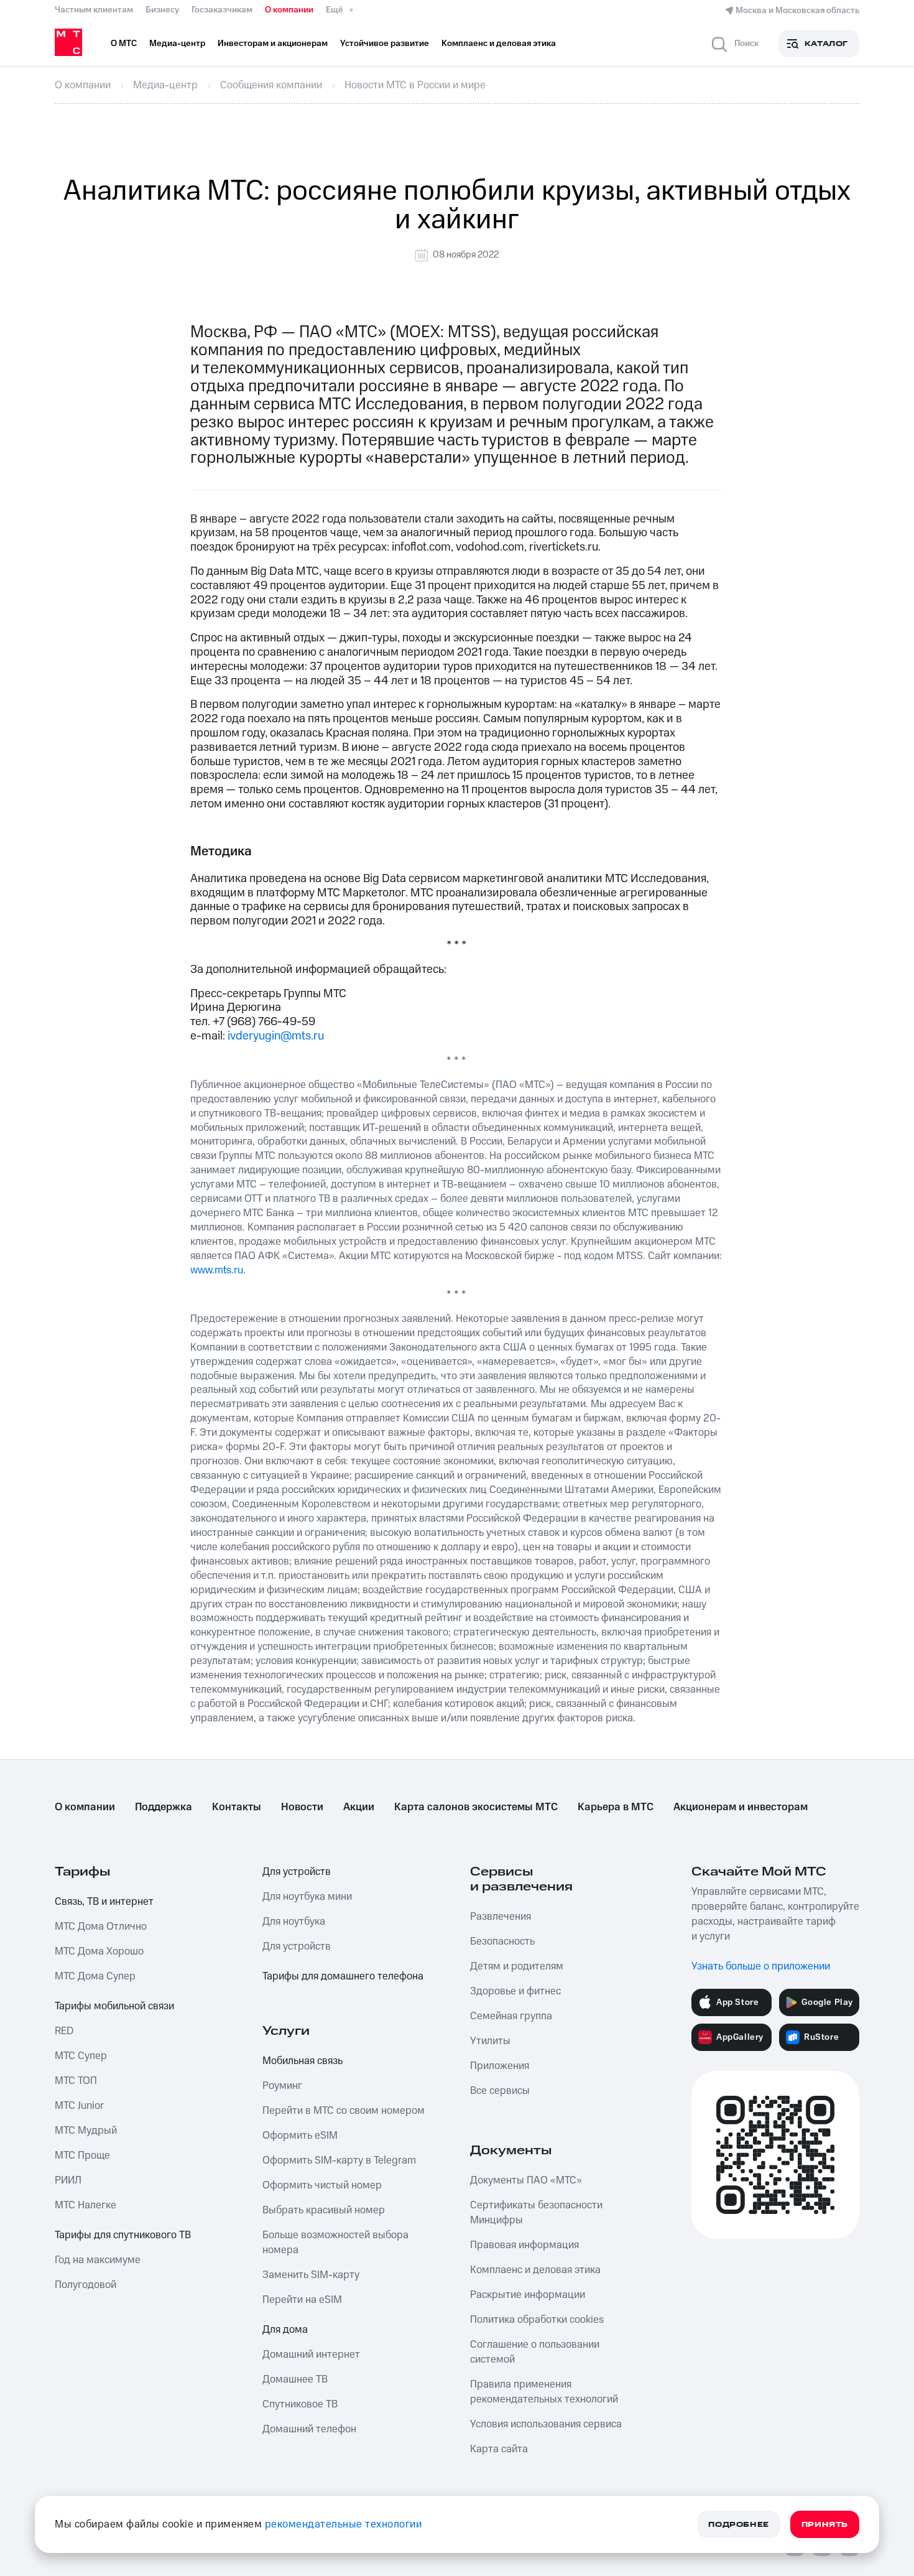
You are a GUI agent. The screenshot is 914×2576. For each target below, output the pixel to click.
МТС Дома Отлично (101, 1927)
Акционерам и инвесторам (741, 1807)
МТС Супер (81, 2056)
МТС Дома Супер (95, 1976)
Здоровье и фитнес (515, 1991)
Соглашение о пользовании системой (535, 2352)
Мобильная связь (302, 2061)
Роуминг (282, 2086)
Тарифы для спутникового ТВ (123, 2235)
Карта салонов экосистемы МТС (476, 1807)
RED (64, 2031)
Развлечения (501, 1917)
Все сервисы (500, 2091)
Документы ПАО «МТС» (526, 2180)
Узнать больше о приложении (761, 1966)
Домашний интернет (311, 2355)
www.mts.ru (217, 1270)
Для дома (285, 2330)
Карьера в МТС (616, 1807)
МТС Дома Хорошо (99, 1951)
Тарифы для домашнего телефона (343, 1976)
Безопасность (502, 1941)
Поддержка (164, 1807)
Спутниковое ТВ (300, 2404)
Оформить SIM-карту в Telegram (339, 2160)
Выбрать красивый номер (324, 2210)
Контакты (237, 1807)
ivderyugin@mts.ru (276, 1036)
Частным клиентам (94, 10)
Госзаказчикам (222, 10)
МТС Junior (79, 2106)
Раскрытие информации (528, 2295)
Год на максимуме (98, 2260)
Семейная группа (511, 2016)
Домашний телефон (309, 2429)
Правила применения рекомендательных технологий (544, 2392)
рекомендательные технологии (344, 2524)
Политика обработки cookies (537, 2320)
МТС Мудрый (86, 2131)
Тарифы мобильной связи (114, 2006)
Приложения (500, 2066)
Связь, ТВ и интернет (104, 1902)
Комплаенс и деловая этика (535, 2270)
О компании (289, 10)
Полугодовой (85, 2285)
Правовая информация (524, 2245)
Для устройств (297, 1872)
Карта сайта (499, 2449)
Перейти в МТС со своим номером (344, 2111)
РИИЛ (68, 2180)
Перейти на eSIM (302, 2300)
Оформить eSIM (300, 2136)
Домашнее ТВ (295, 2379)
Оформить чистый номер (322, 2185)
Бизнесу (162, 10)
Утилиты (490, 2041)
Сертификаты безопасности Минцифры (536, 2213)
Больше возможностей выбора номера (335, 2243)
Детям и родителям (517, 1966)
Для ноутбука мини (307, 1897)
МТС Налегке (85, 2205)
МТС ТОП (76, 2081)
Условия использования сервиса (546, 2424)
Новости (302, 1807)
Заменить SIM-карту (311, 2275)
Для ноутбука (294, 1922)
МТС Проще (82, 2155)
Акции (359, 1807)
